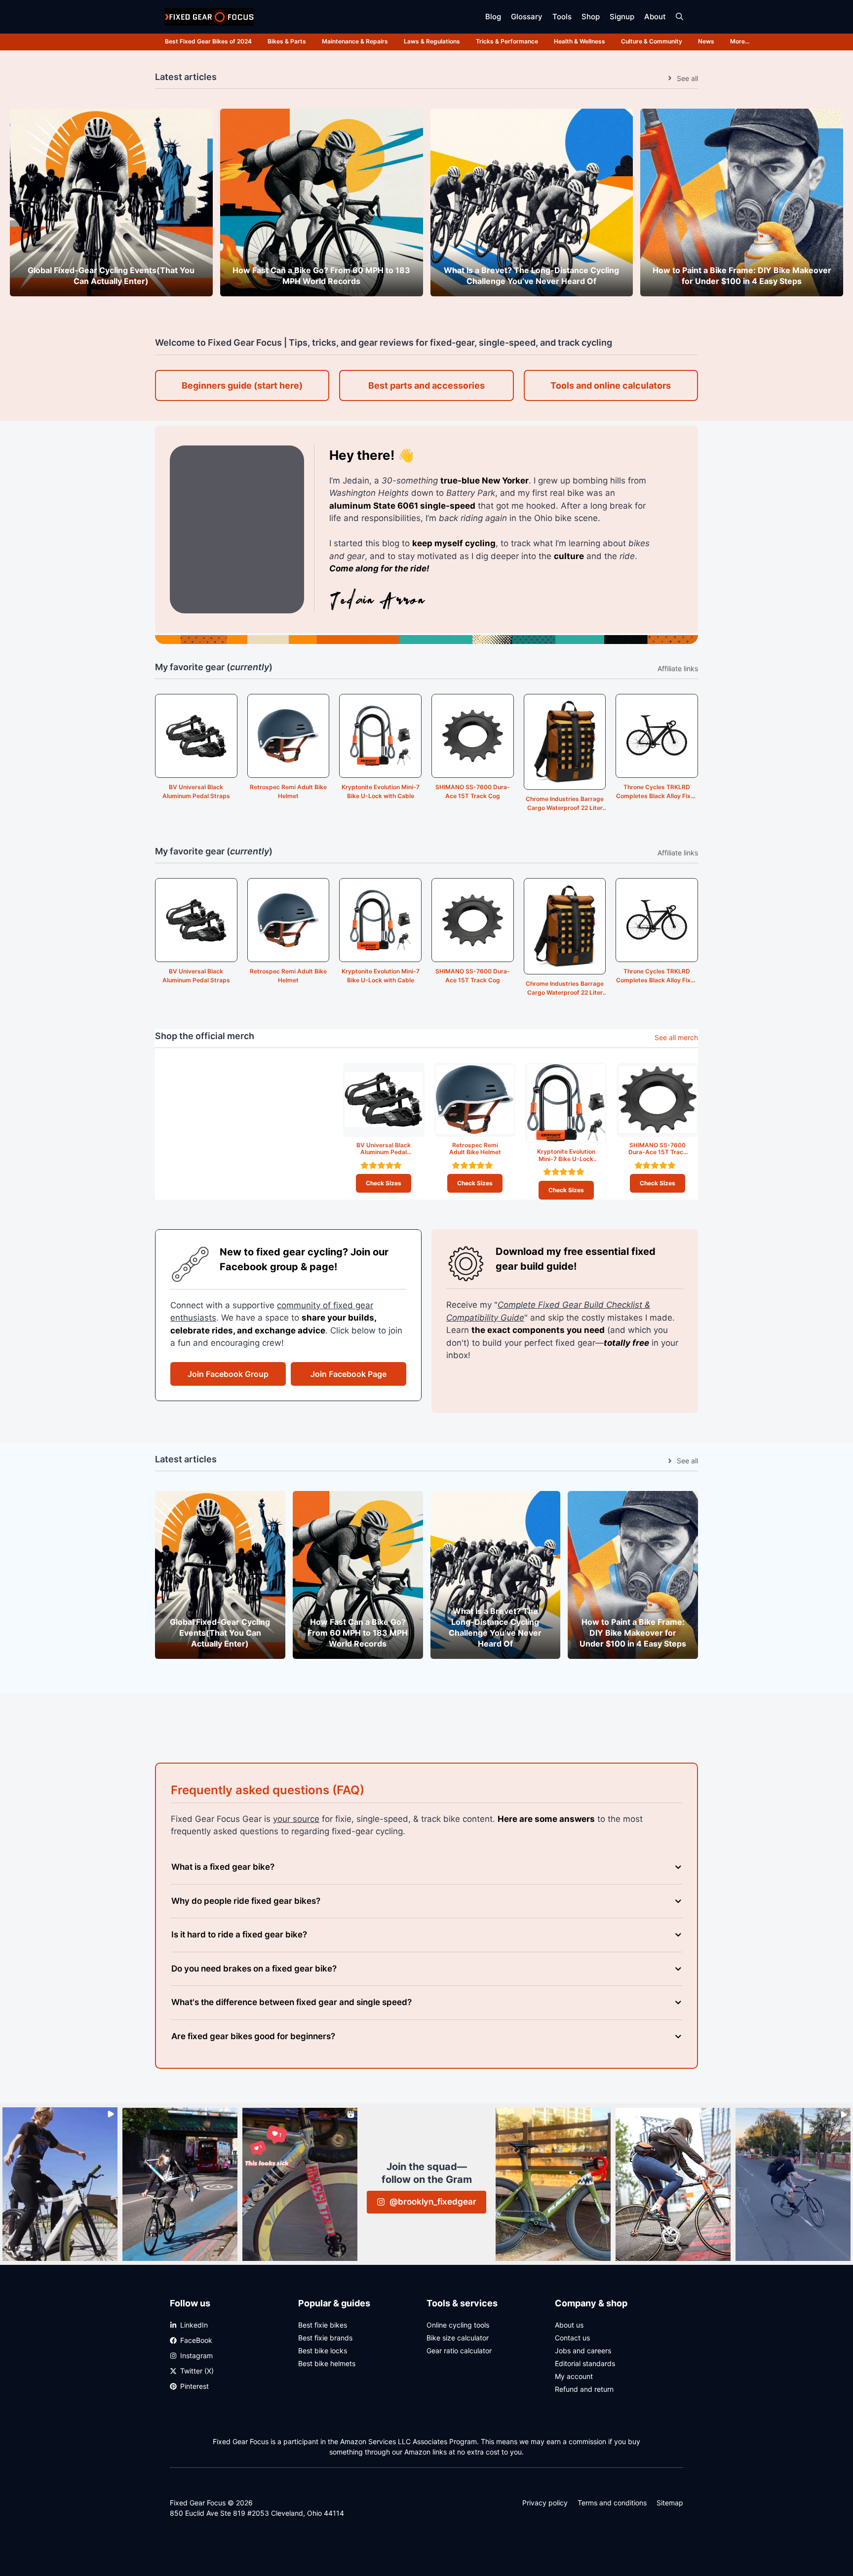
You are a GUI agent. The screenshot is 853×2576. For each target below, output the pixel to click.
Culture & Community (652, 41)
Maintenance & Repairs (355, 41)
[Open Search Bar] (679, 17)
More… (740, 41)
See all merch (676, 1037)
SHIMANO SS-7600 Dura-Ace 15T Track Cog (473, 791)
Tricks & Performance (507, 41)
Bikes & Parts (287, 41)
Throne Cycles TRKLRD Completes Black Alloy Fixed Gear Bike (657, 792)
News (706, 41)
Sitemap (670, 2503)
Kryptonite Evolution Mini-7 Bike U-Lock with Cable (381, 791)
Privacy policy (545, 2503)
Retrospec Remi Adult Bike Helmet (288, 791)
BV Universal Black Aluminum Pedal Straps (196, 791)
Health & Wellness (580, 41)
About (655, 17)
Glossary (527, 17)
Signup (622, 17)
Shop (591, 17)
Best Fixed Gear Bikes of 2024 (208, 41)
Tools (562, 17)
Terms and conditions (612, 2503)
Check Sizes (384, 1183)
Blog (493, 17)
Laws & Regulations (432, 41)
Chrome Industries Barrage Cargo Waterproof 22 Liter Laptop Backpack (565, 804)
